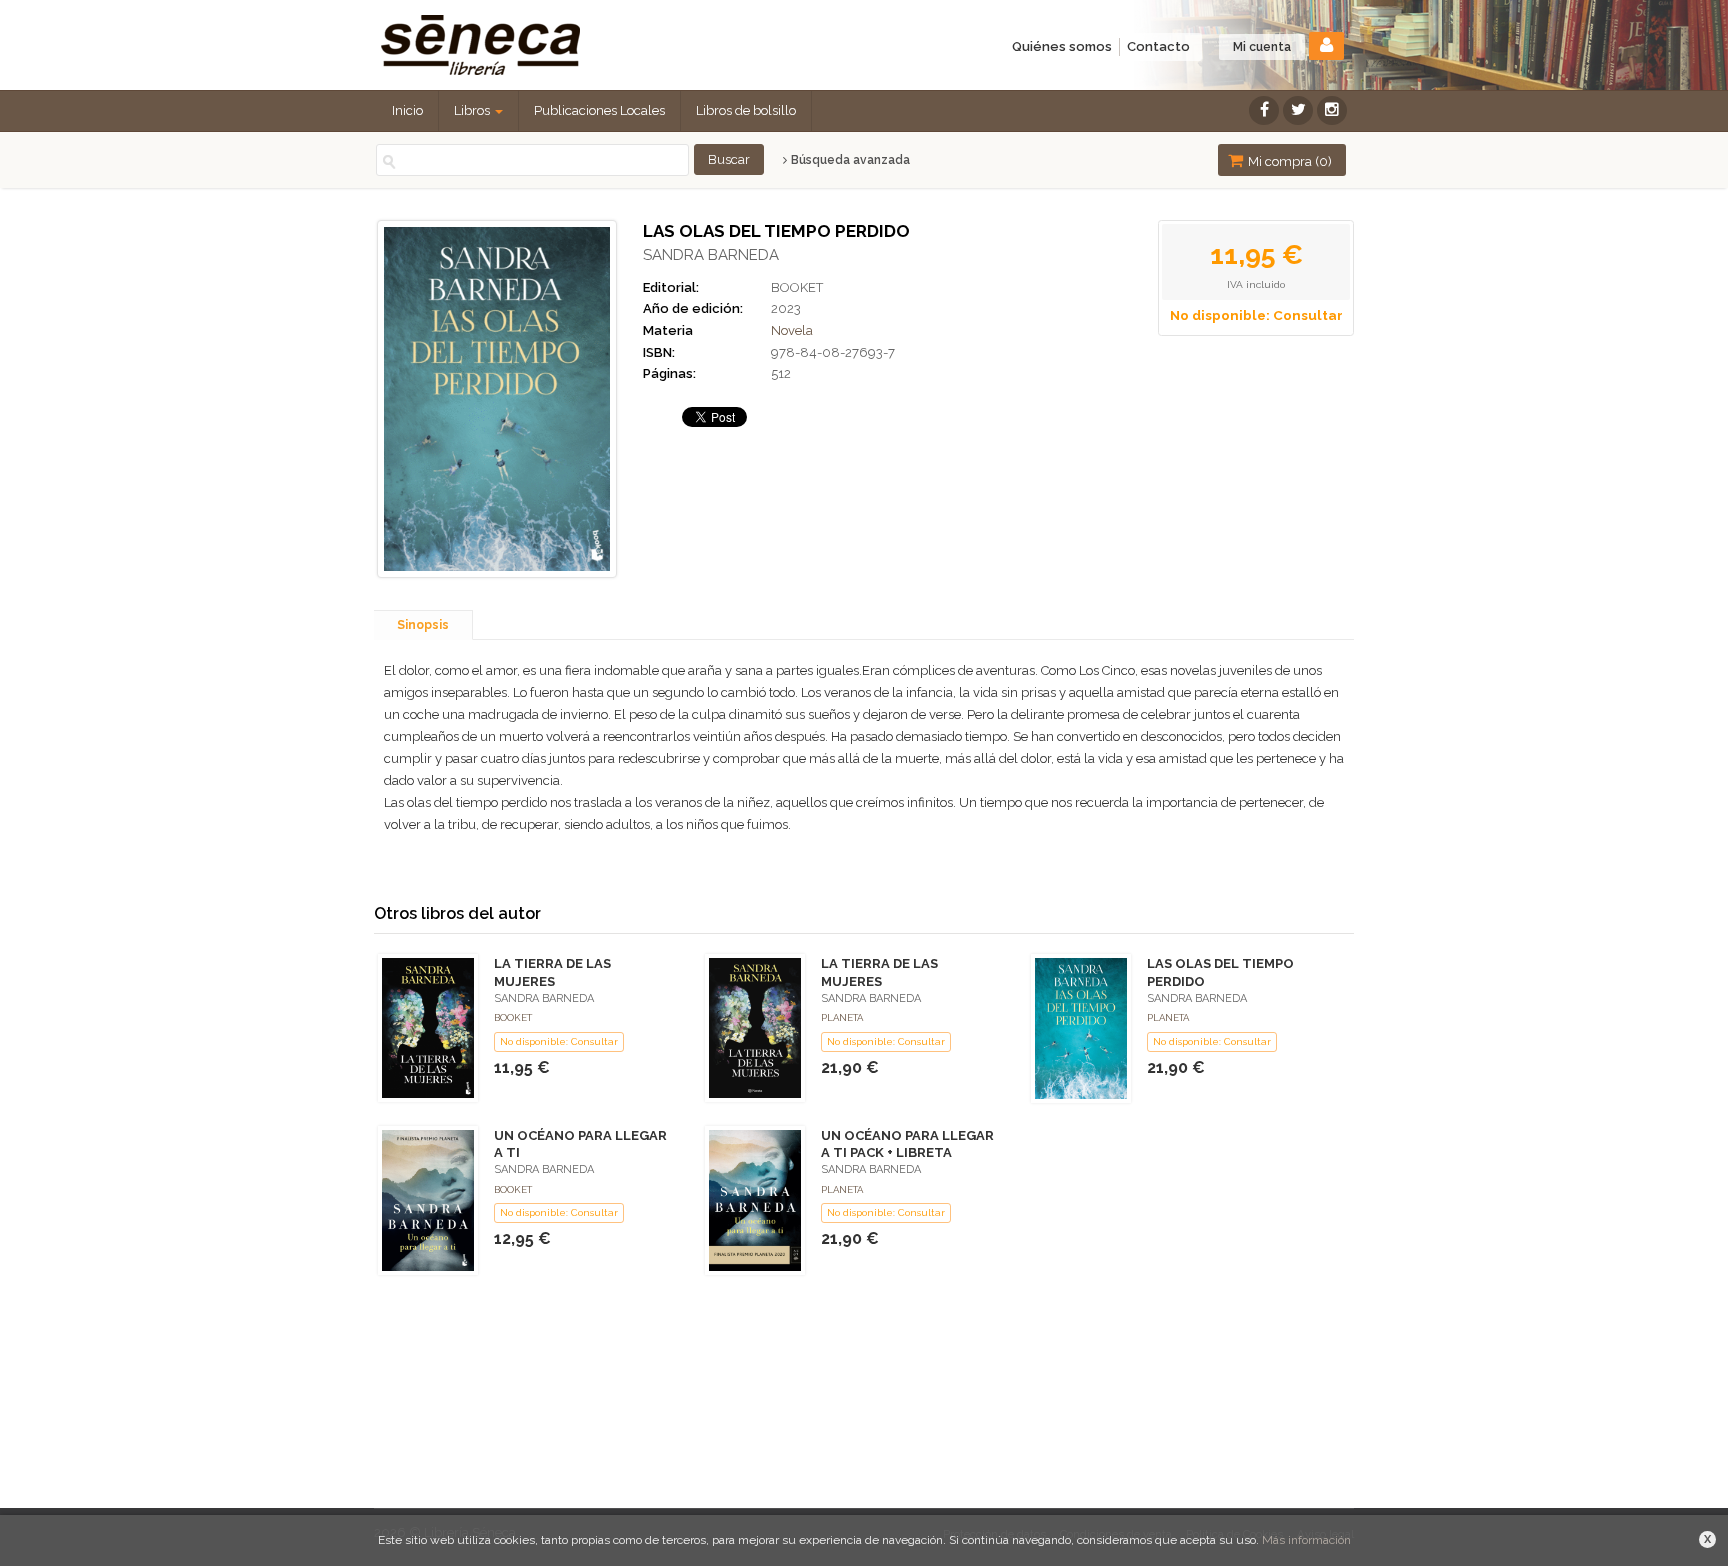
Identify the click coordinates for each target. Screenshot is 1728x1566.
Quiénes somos (1062, 46)
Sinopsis (423, 625)
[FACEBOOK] (1264, 110)
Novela (792, 330)
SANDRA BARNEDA (711, 255)
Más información (1306, 1540)
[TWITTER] (1298, 110)
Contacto (1158, 46)
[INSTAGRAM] (1332, 110)
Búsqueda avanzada (849, 160)
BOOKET (797, 287)
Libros (473, 110)
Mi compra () (1288, 161)
